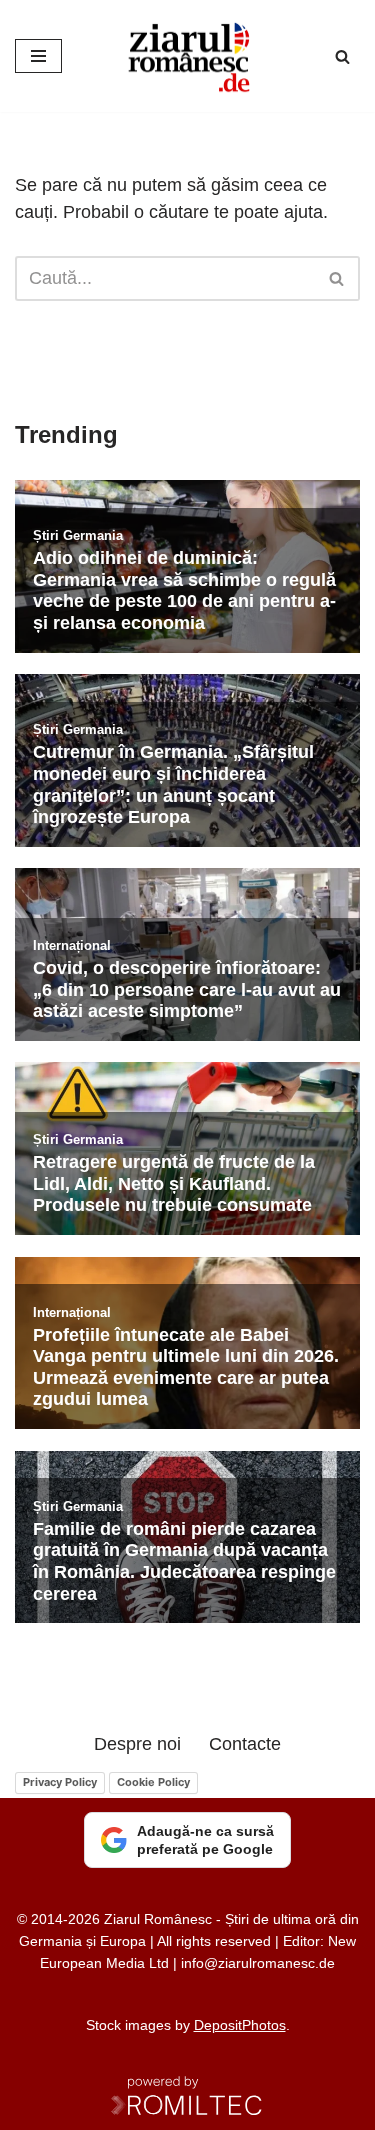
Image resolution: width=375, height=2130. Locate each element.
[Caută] (342, 56)
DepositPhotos (240, 2025)
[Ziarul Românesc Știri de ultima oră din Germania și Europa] (188, 56)
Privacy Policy (60, 1782)
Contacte (245, 1744)
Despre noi (137, 1744)
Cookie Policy (153, 1782)
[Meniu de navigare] (38, 56)
